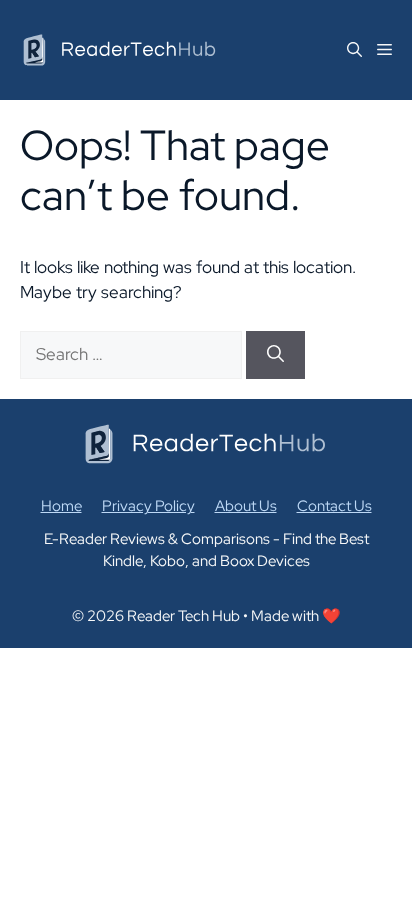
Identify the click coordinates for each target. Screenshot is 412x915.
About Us (246, 506)
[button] (347, 50)
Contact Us (334, 506)
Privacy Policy (148, 506)
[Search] (275, 355)
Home (61, 506)
